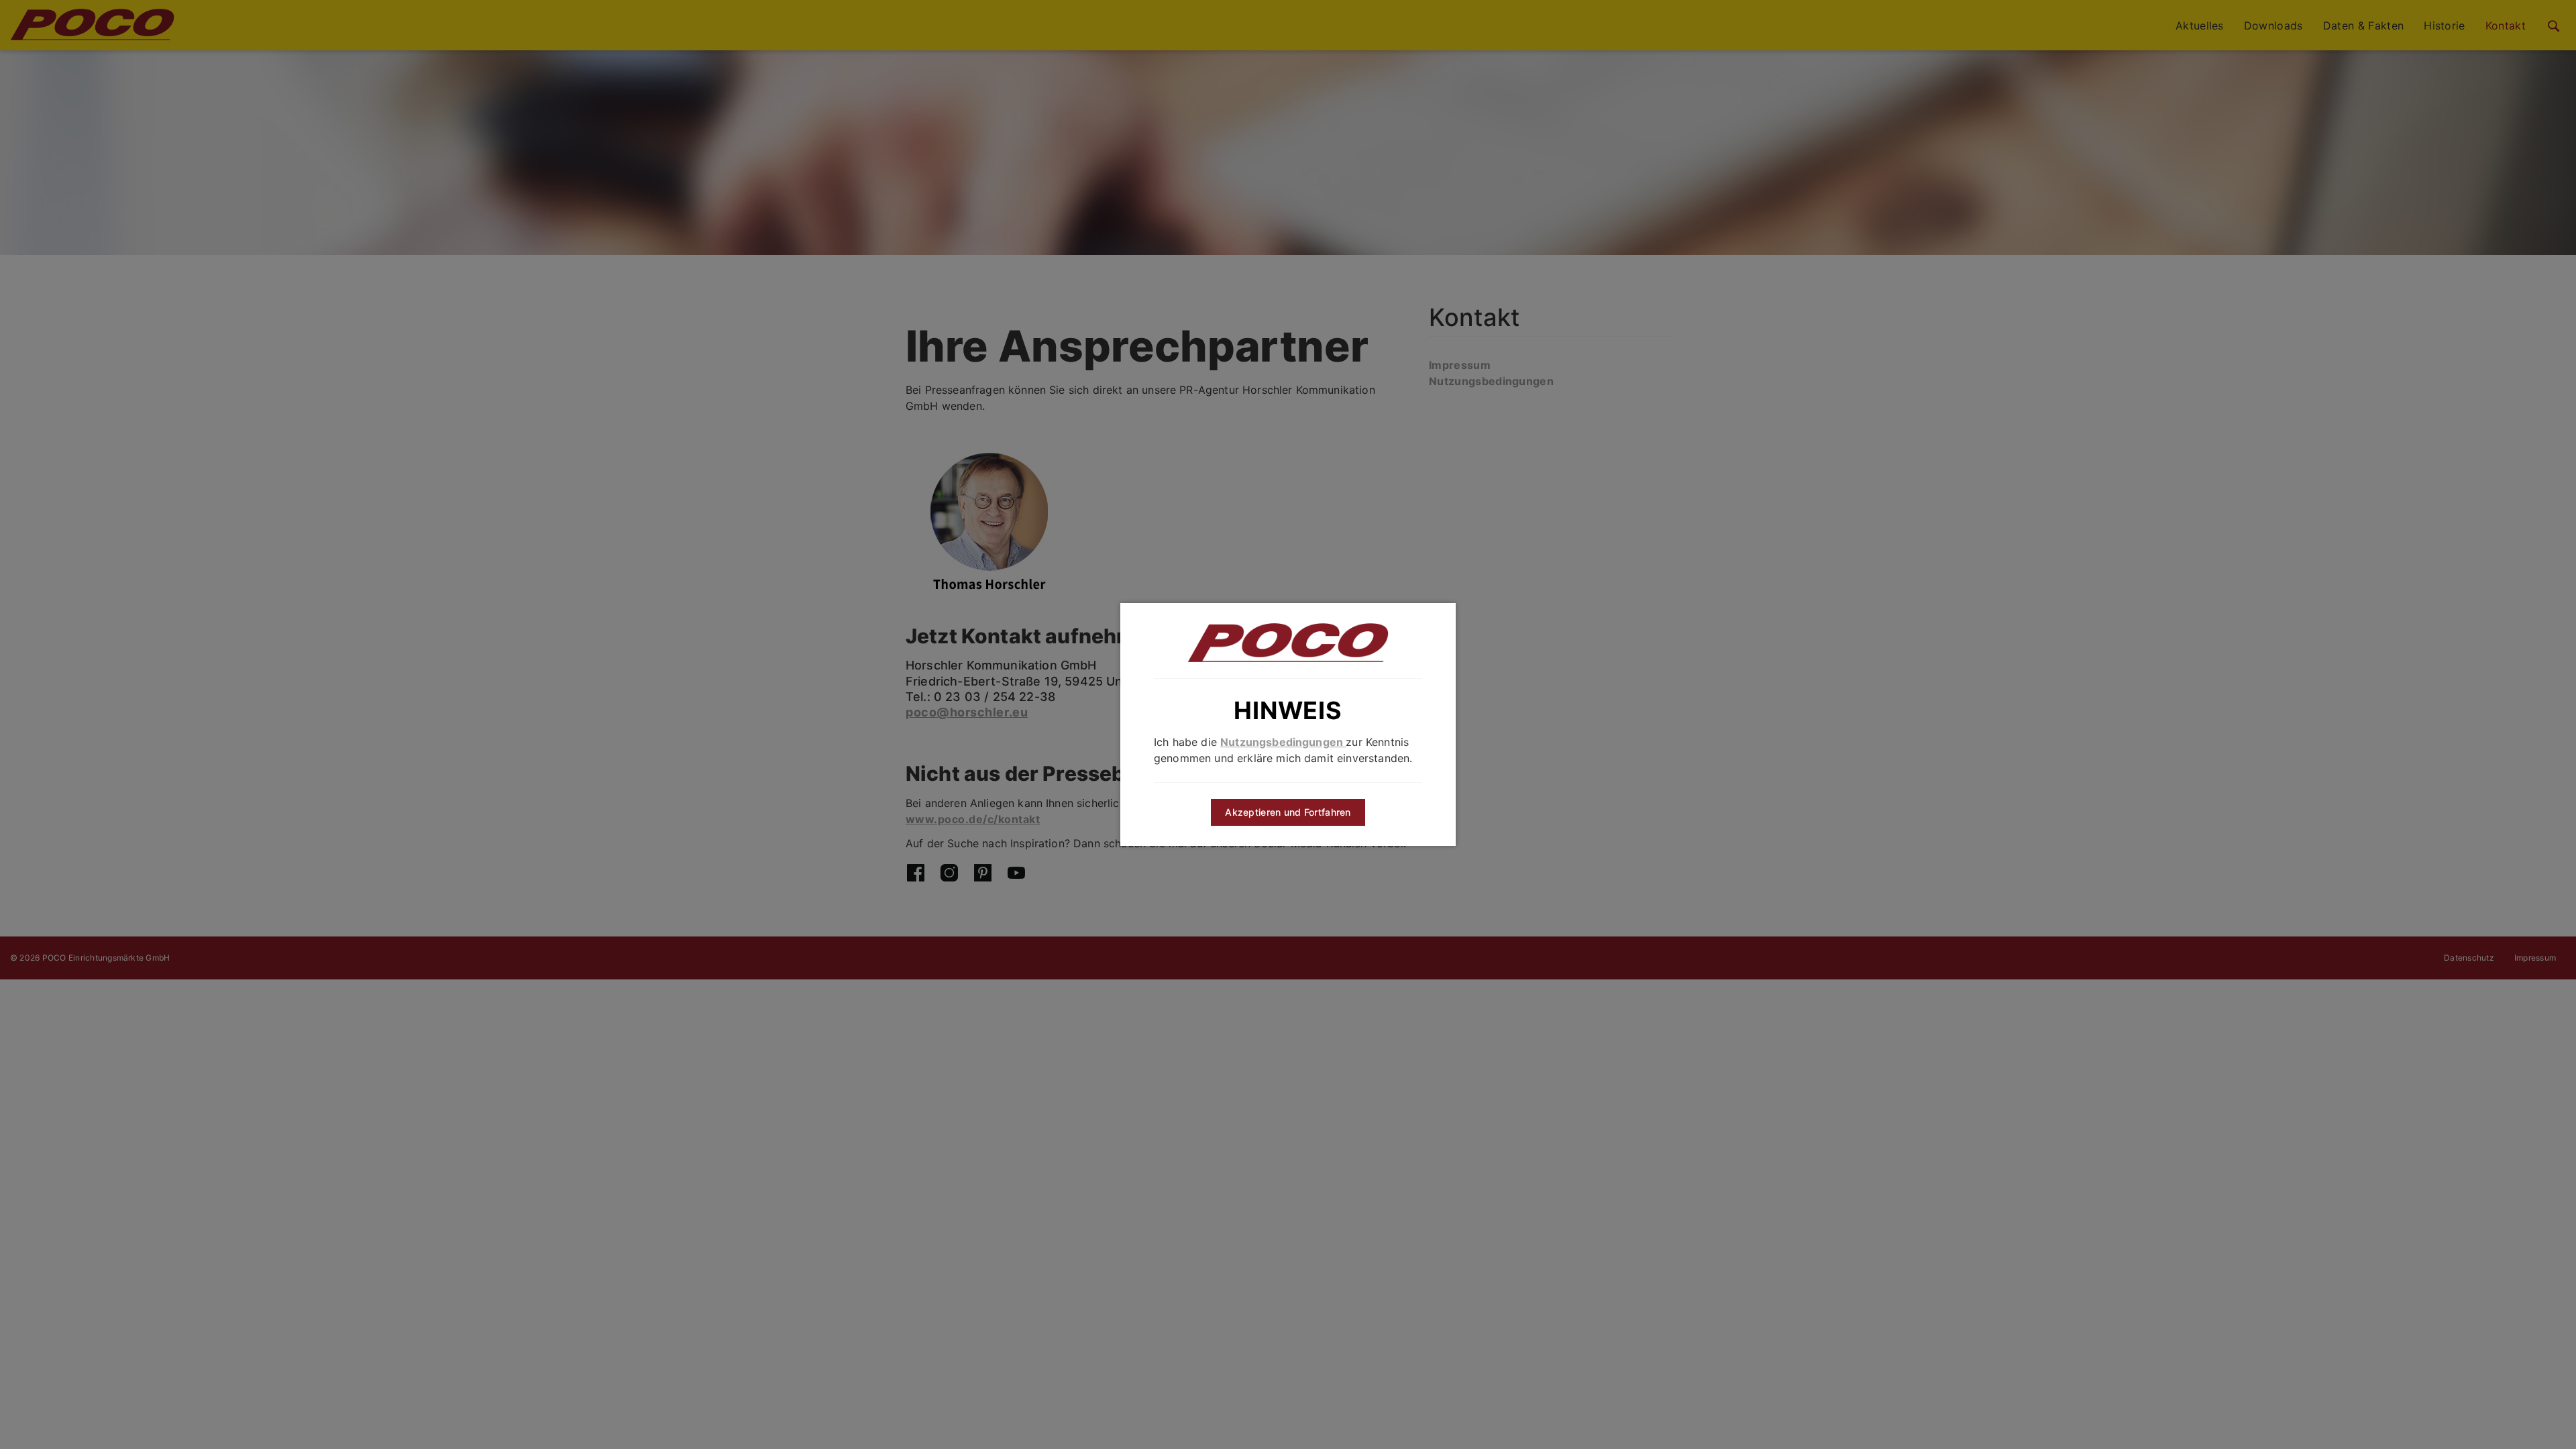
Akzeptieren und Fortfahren (1288, 812)
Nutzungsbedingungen (1283, 742)
